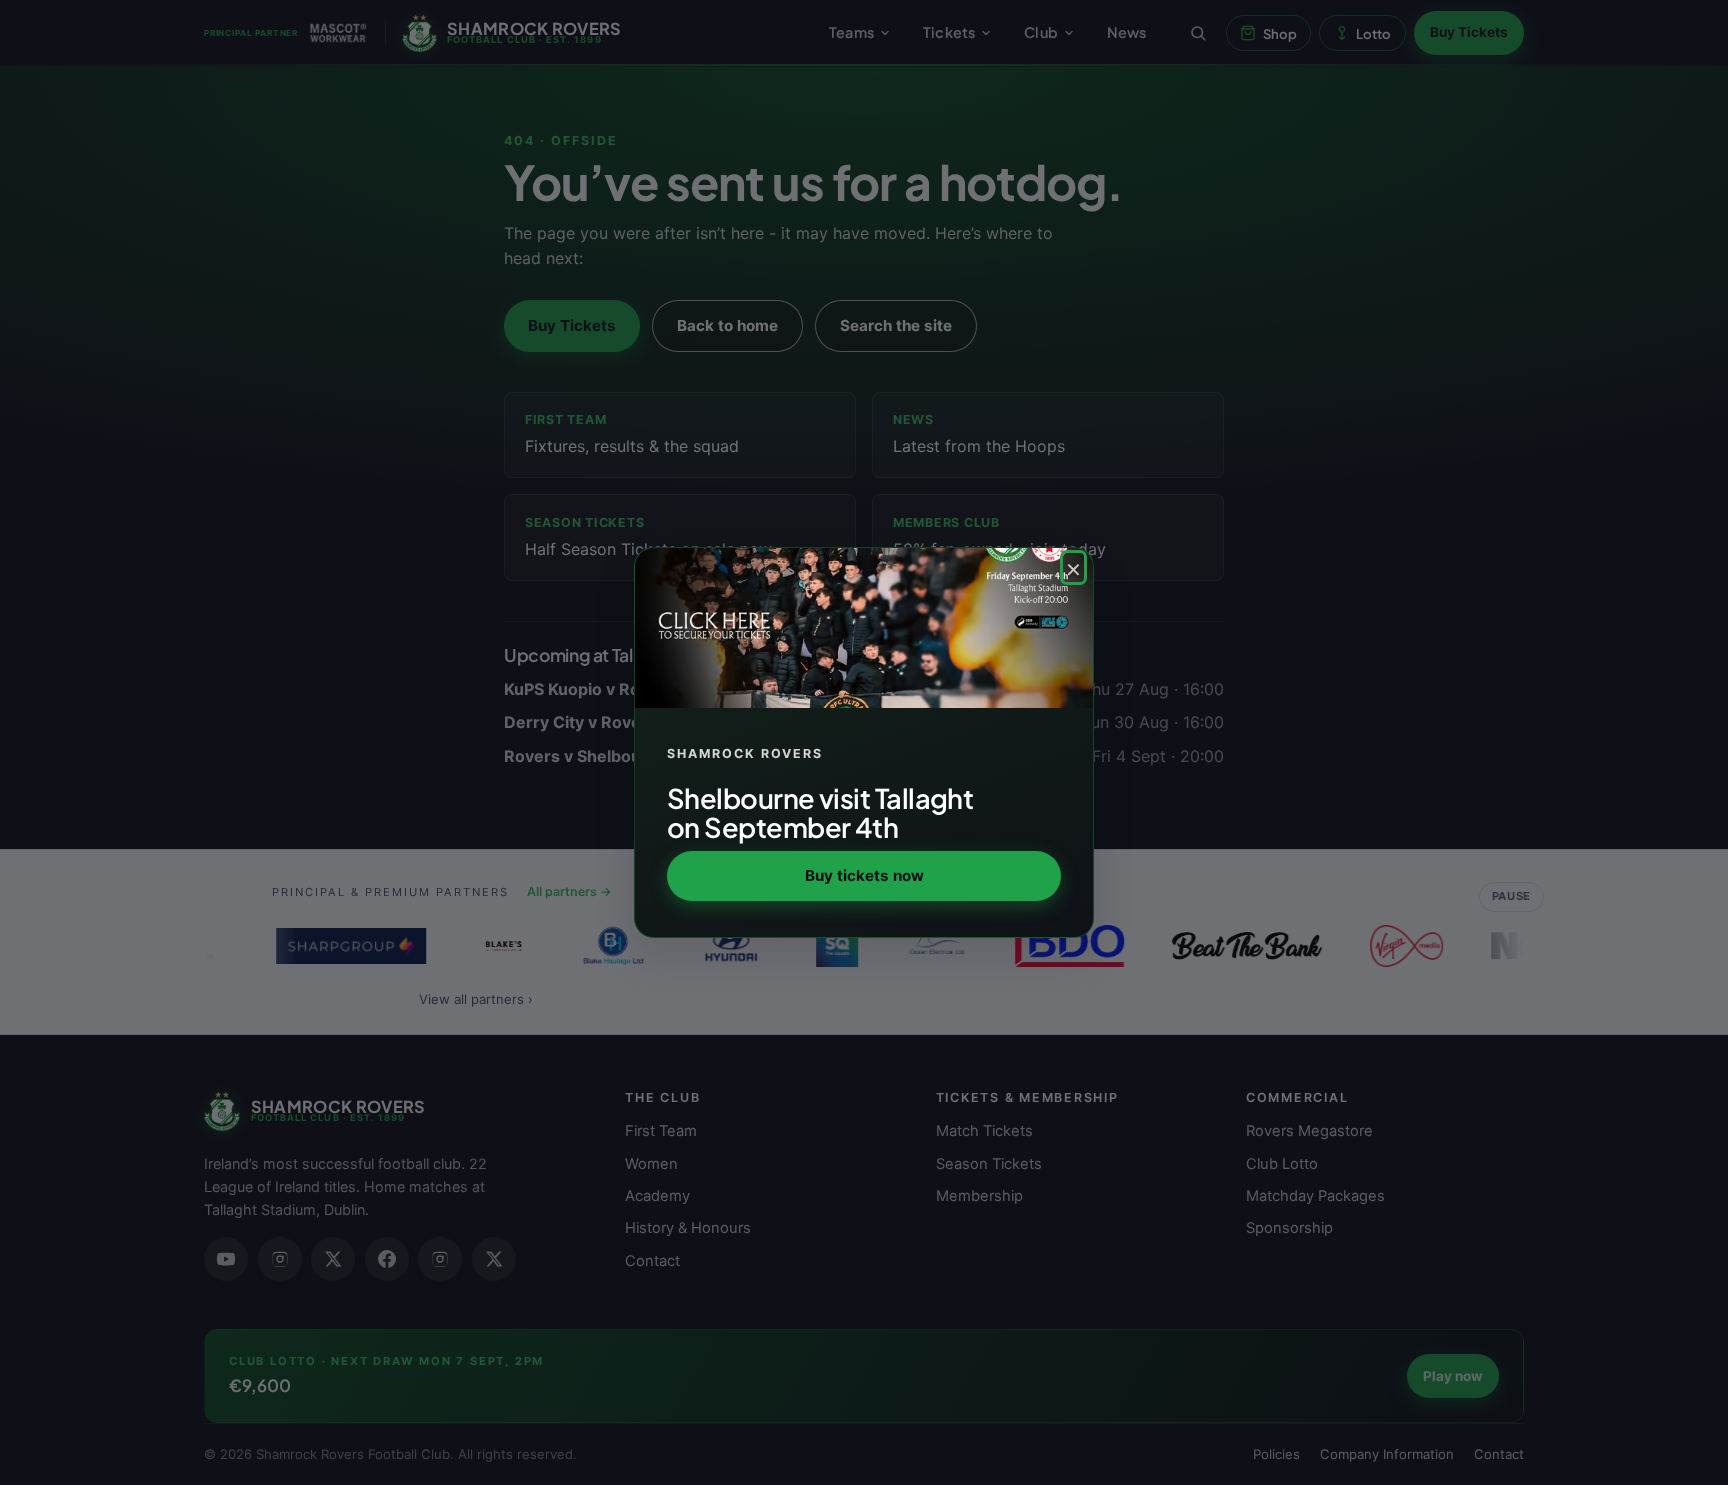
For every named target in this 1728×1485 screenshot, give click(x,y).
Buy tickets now (864, 875)
